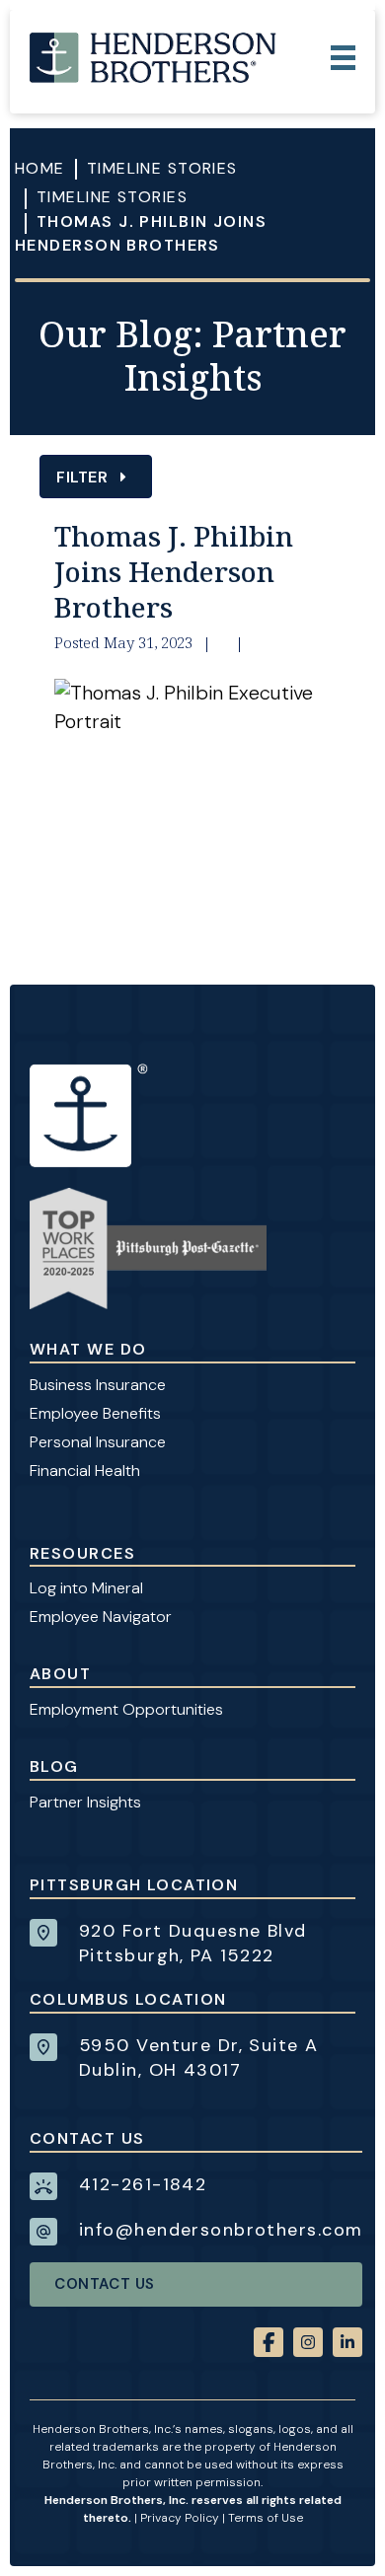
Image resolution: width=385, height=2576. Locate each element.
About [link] (60, 1674)
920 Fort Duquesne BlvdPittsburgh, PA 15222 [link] (193, 1943)
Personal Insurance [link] (98, 1442)
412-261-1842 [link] (143, 2184)
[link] (153, 58)
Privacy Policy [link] (180, 2518)
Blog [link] (54, 1766)
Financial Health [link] (85, 1471)
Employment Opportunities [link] (126, 1709)
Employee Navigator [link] (101, 1617)
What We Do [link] (88, 1349)
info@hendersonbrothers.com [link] (221, 2230)
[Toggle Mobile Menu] (343, 58)
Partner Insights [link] (85, 1802)
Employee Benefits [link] (95, 1413)
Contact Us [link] (105, 2284)
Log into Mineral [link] (86, 1588)
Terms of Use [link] (266, 2518)
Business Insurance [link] (98, 1385)
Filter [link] (84, 477)
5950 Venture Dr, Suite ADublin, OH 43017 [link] (199, 2058)
